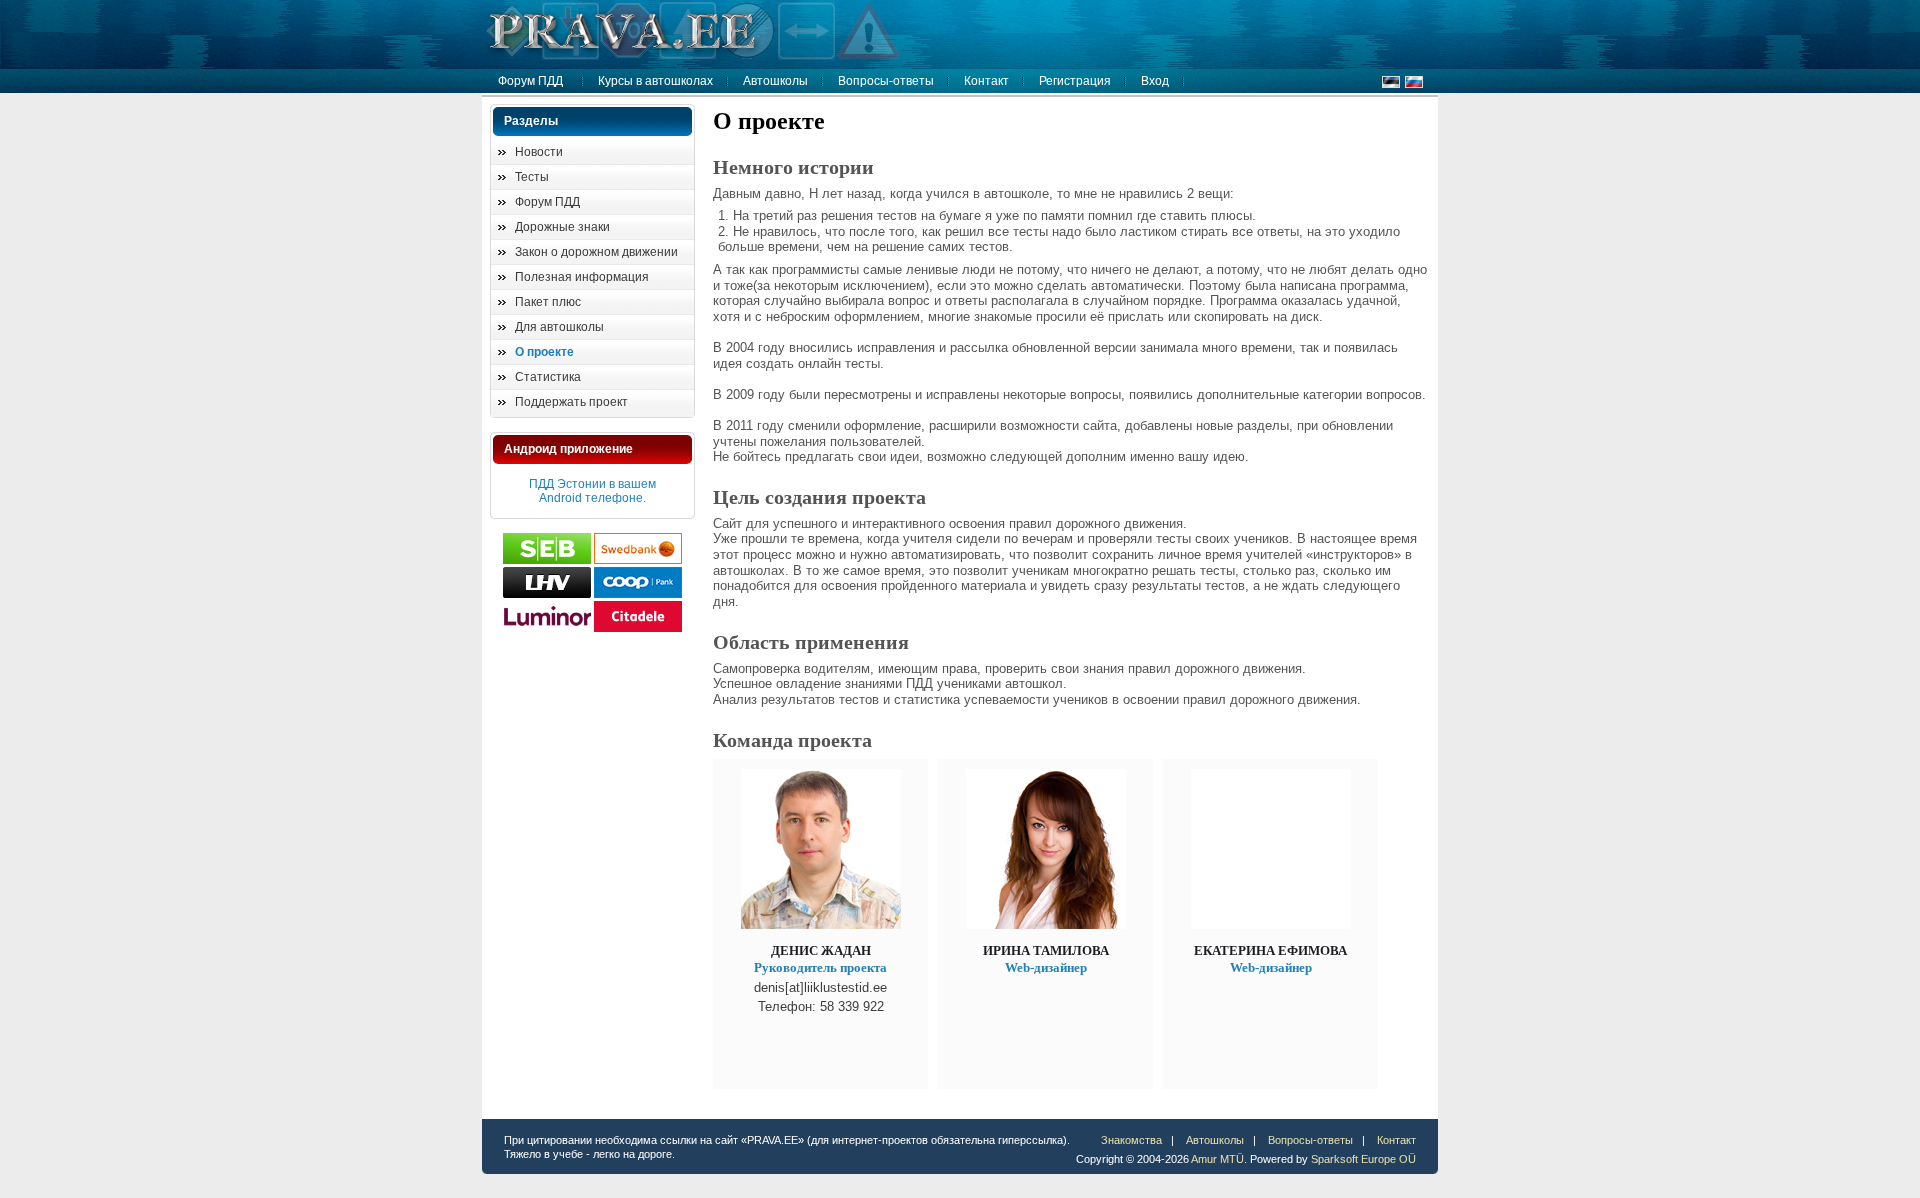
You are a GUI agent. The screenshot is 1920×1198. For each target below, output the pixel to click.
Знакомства (1131, 1140)
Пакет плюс (548, 302)
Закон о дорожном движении (596, 252)
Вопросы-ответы (886, 81)
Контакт (986, 81)
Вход (1155, 81)
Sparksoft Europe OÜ (1363, 1159)
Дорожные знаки (562, 227)
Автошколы (775, 81)
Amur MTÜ (1217, 1159)
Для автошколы (559, 327)
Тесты (532, 177)
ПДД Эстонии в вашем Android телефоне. (592, 491)
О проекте (544, 352)
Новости (539, 152)
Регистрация (1075, 81)
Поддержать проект (571, 402)
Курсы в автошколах (655, 81)
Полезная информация (582, 277)
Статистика (548, 377)
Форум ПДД (530, 81)
